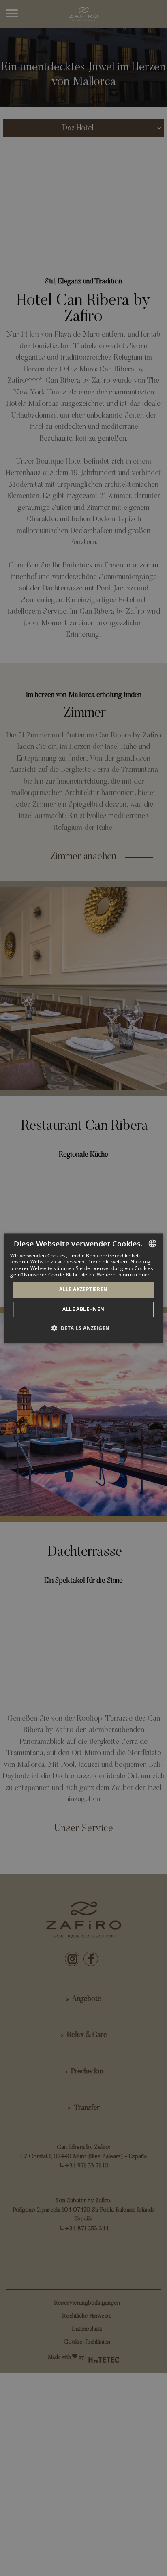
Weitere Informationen (124, 1275)
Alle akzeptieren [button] (83, 1290)
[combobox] (153, 1243)
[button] (84, 1328)
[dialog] (83, 1288)
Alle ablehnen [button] (83, 1309)
